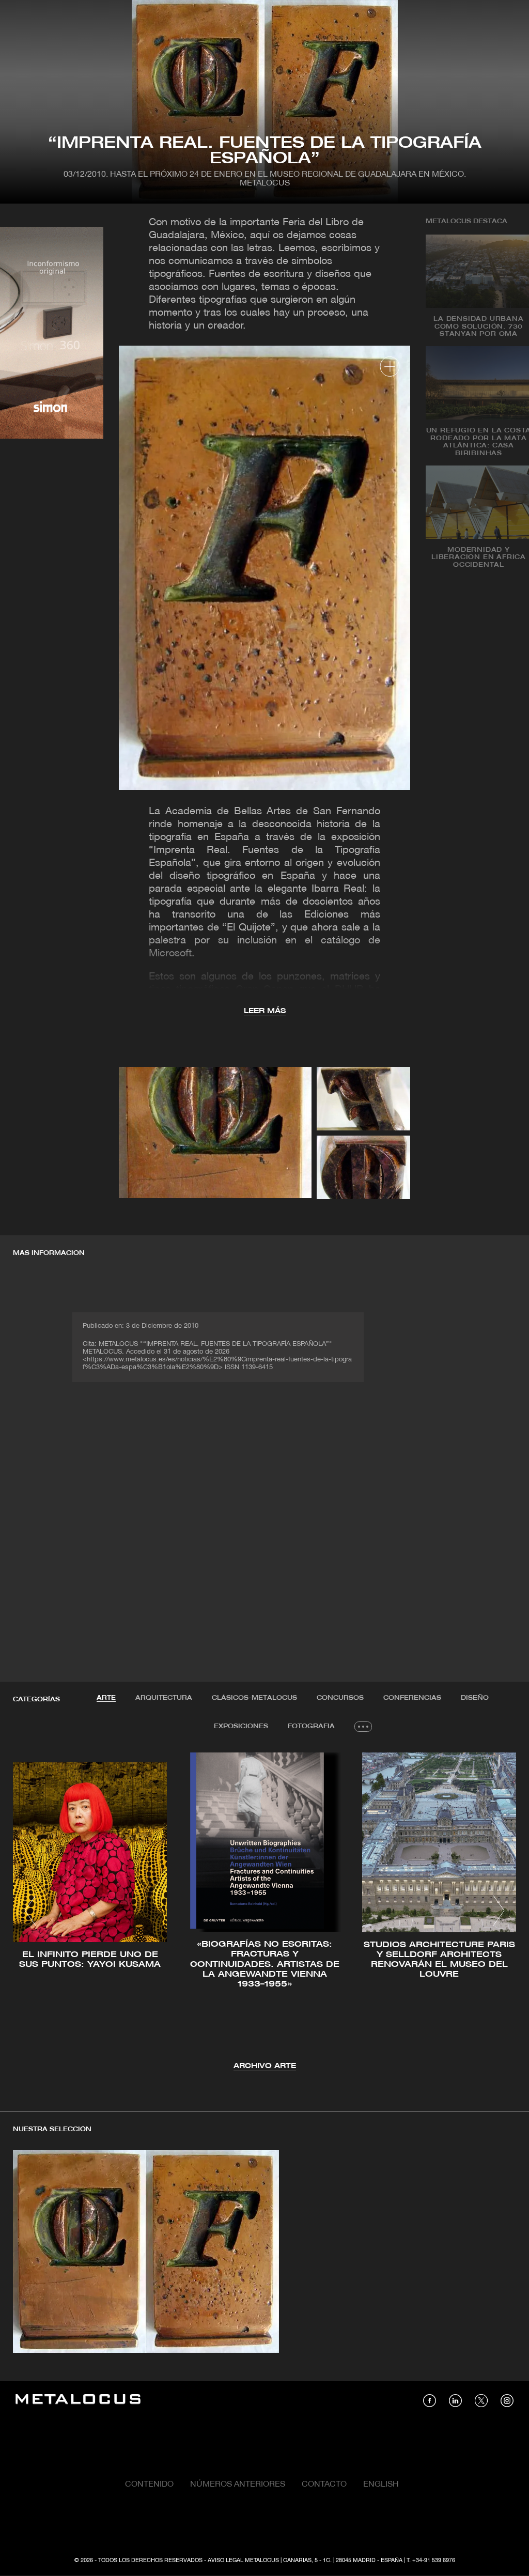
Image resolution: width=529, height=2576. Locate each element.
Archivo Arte (265, 2066)
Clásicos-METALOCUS (254, 1698)
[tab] (106, 1698)
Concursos (340, 1698)
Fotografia (311, 1726)
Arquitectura (164, 1698)
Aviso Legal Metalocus (243, 2561)
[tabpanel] (264, 1912)
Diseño (475, 1698)
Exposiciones (241, 1726)
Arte (106, 1698)
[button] (30, 1911)
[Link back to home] (78, 2401)
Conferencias (412, 1698)
